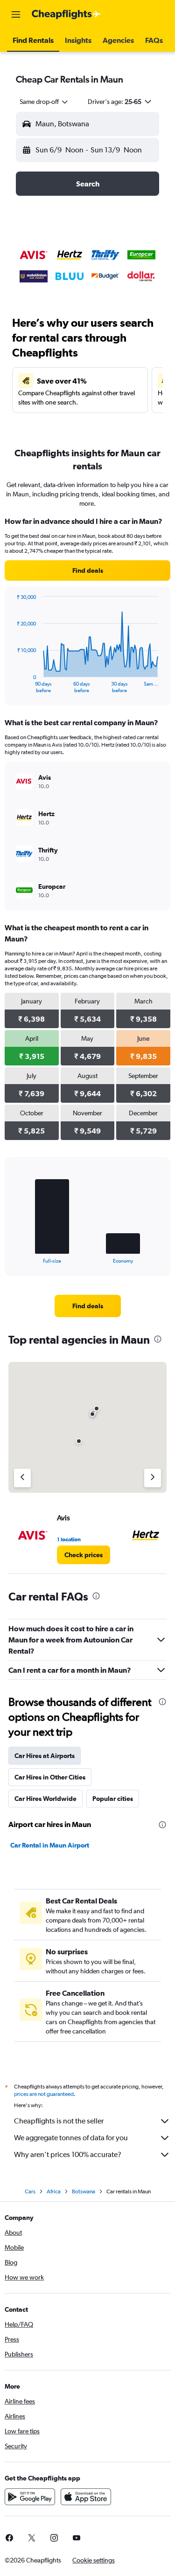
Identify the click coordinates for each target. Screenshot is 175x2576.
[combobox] (44, 102)
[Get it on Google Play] (30, 2497)
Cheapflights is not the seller (59, 2121)
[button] (16, 14)
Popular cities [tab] (113, 1799)
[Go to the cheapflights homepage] (66, 14)
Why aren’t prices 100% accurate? (68, 2154)
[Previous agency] (22, 1478)
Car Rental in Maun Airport (50, 1845)
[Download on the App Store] (86, 2497)
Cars (30, 2191)
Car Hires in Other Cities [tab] (50, 1777)
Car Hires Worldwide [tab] (45, 1799)
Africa (54, 2191)
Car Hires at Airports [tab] (45, 1756)
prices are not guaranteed (44, 2094)
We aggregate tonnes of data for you (71, 2138)
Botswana (84, 2191)
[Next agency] (153, 1478)
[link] (87, 570)
